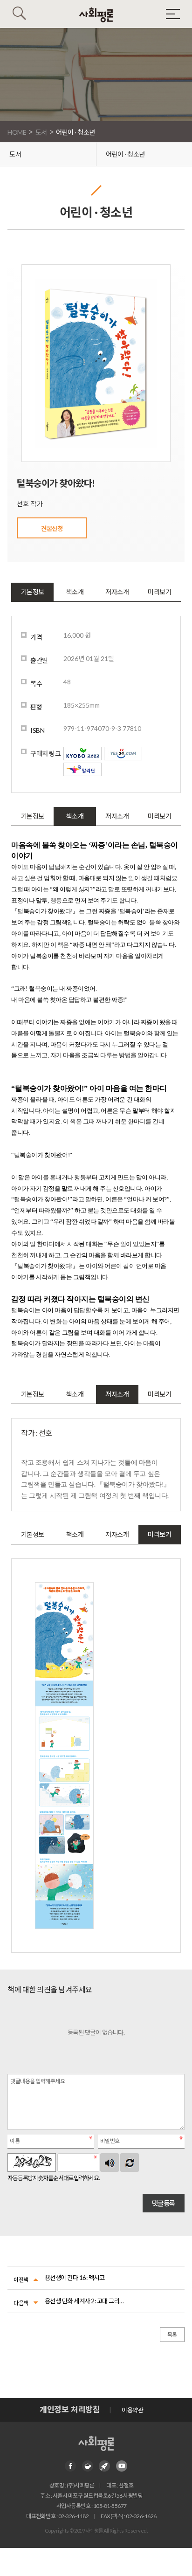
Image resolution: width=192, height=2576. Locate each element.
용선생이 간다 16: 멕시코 (75, 2278)
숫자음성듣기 (110, 2163)
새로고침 (130, 2163)
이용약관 (132, 2410)
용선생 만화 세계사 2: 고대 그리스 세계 (86, 2301)
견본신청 (52, 529)
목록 (172, 2335)
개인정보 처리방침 (70, 2409)
